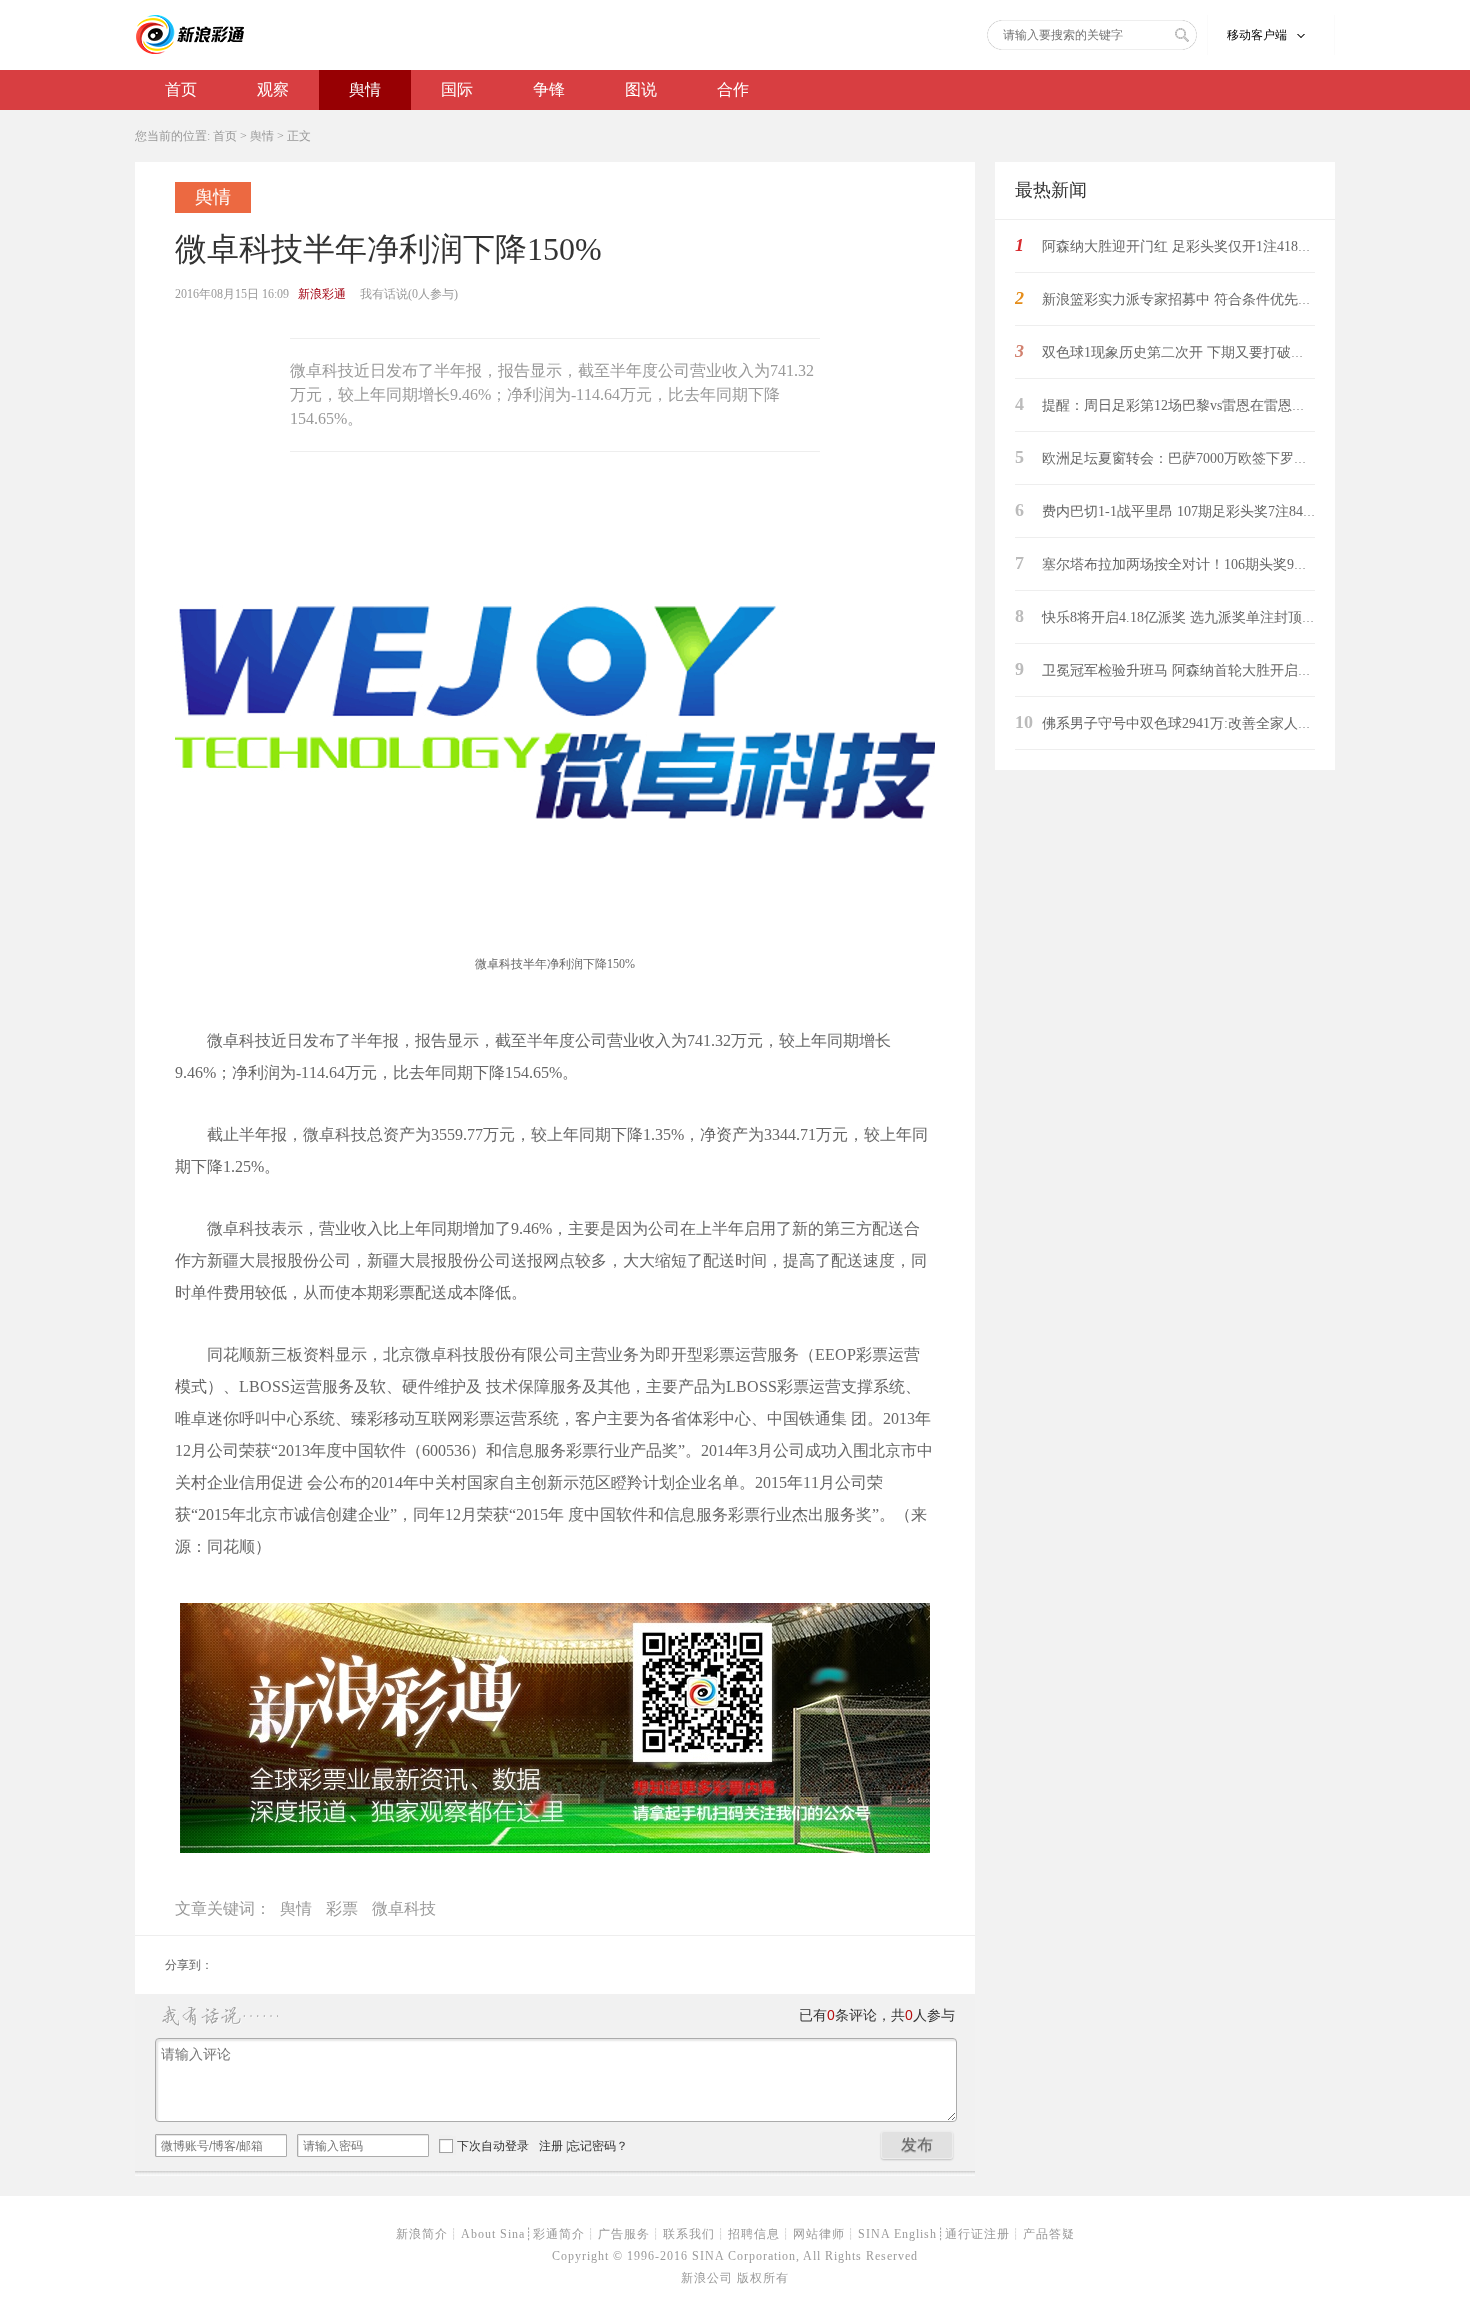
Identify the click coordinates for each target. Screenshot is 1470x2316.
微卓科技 (404, 1908)
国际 (457, 89)
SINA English (897, 2234)
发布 (917, 2144)
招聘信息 (754, 2234)
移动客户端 (1257, 35)
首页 (181, 89)
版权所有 (763, 2278)
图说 (641, 89)
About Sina (493, 2234)
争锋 (549, 89)
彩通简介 (559, 2234)
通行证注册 (977, 2234)
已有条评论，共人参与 (877, 2015)
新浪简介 (422, 2234)
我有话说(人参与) (409, 294)
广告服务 (624, 2234)
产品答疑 (1049, 2234)
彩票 (342, 1908)
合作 (733, 89)
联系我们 (689, 2234)
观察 (273, 89)
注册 (551, 2146)
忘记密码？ (598, 2146)
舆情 (365, 89)
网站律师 (819, 2234)
